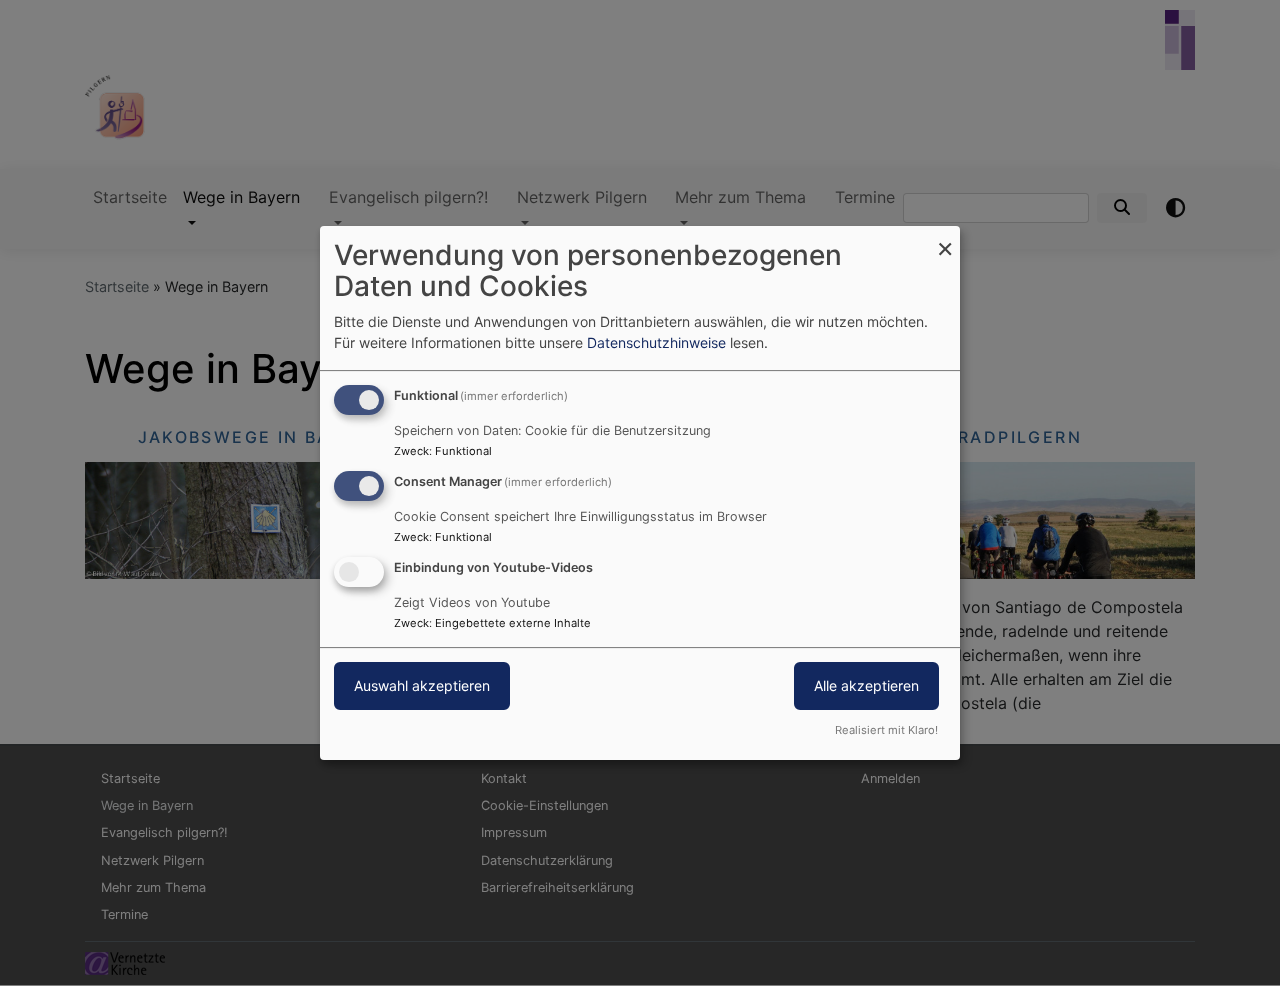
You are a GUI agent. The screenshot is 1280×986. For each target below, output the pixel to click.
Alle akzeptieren (866, 685)
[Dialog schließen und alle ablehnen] (945, 238)
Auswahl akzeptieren (422, 685)
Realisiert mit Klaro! (886, 730)
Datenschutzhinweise (656, 342)
